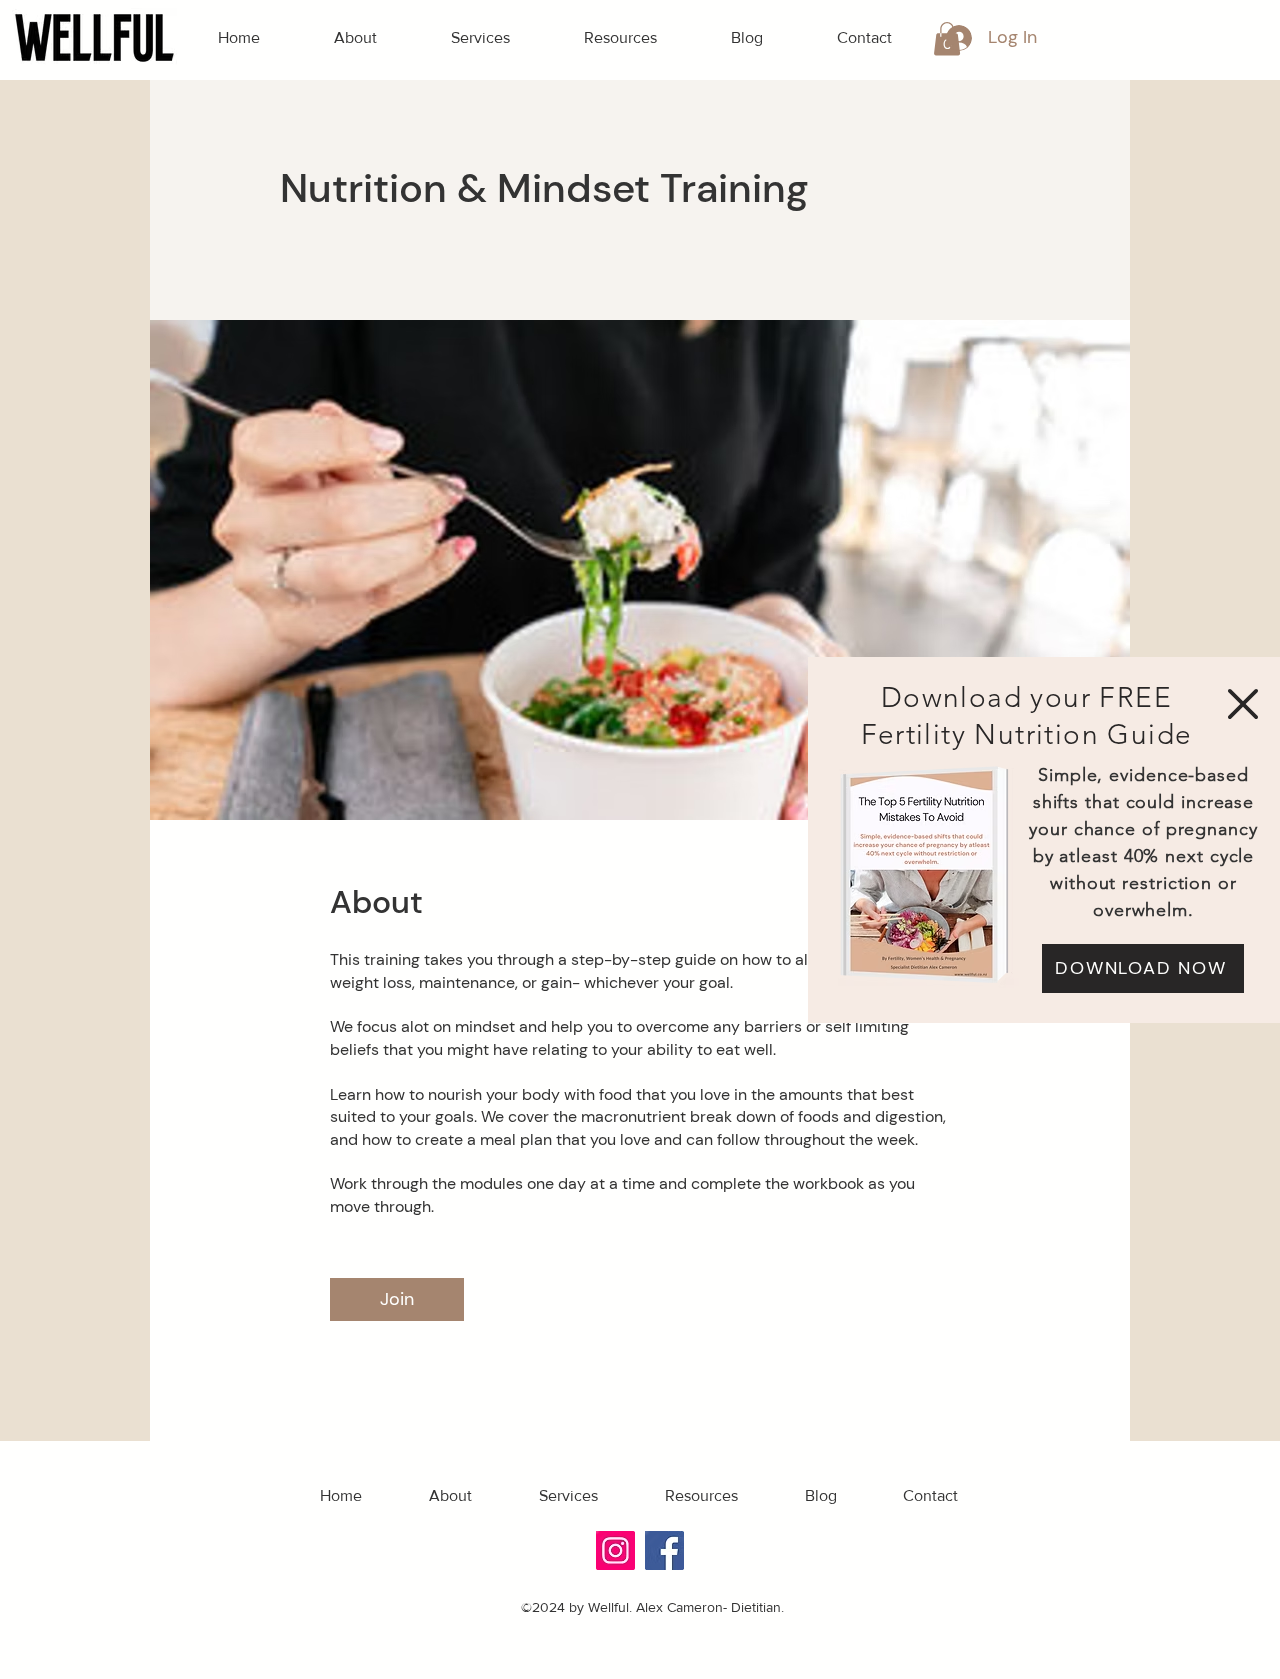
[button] (1243, 704)
